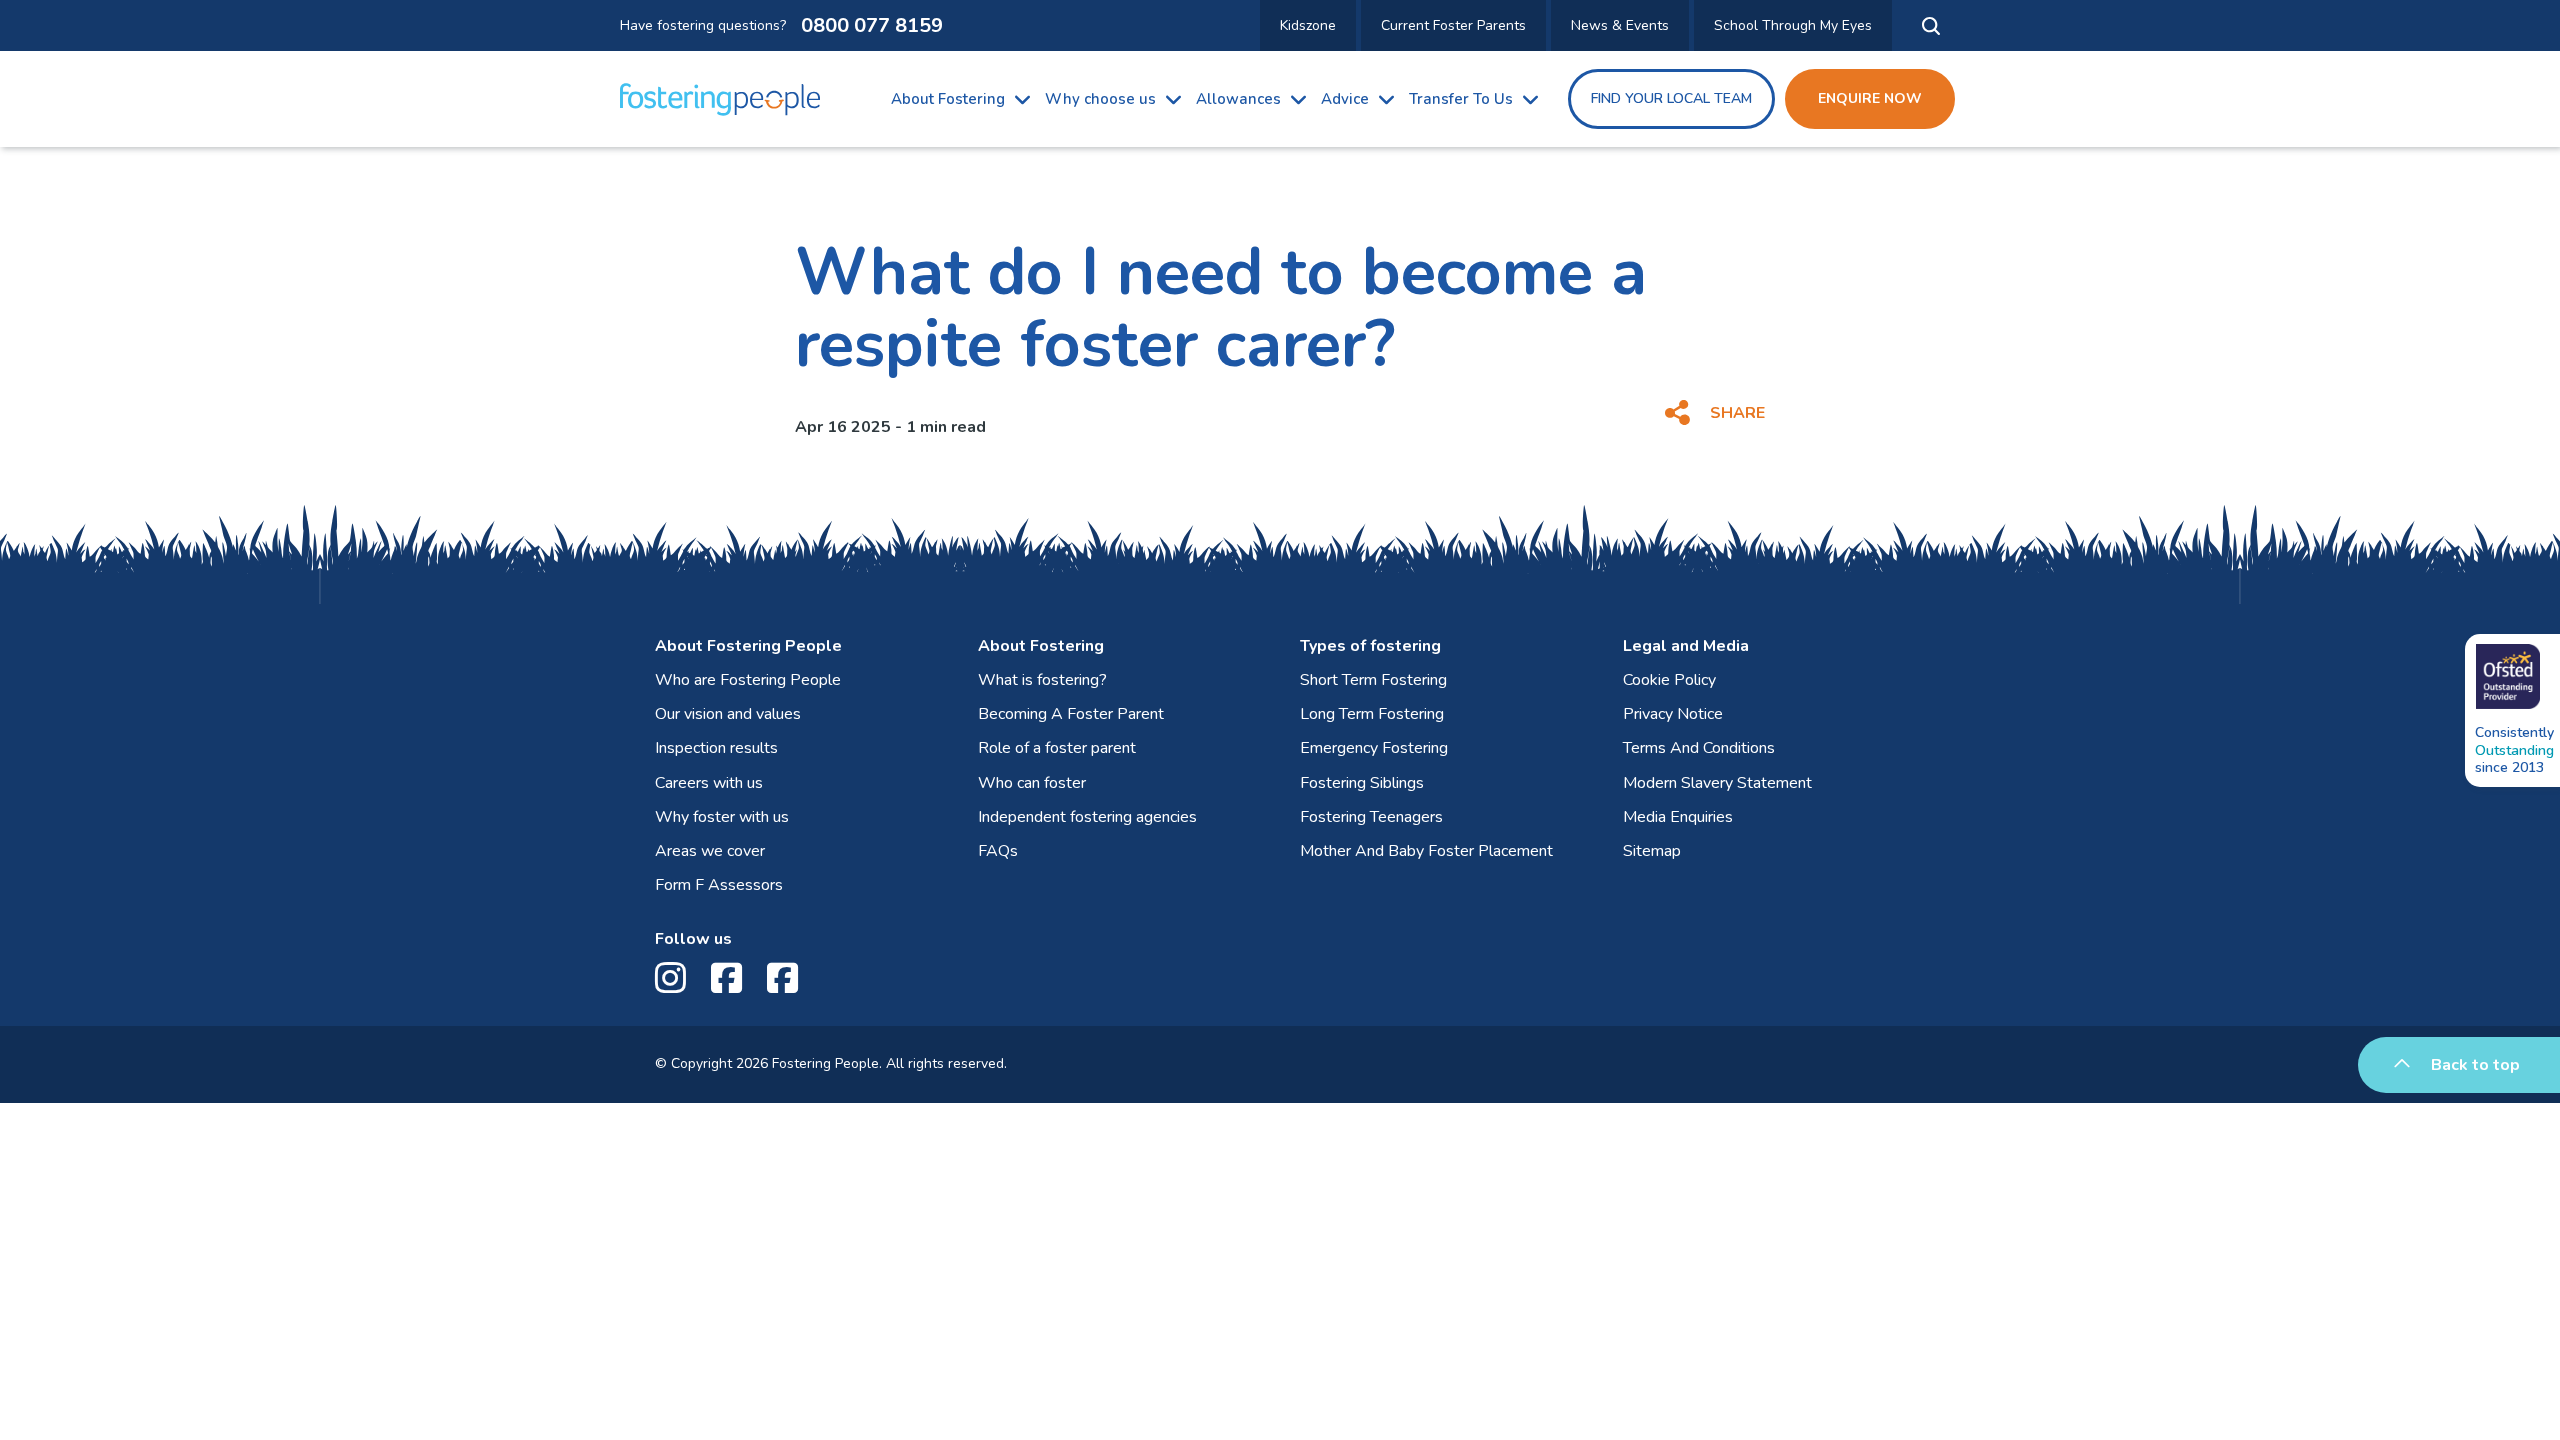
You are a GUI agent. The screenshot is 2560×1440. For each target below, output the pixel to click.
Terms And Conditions (1699, 748)
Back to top (2475, 1065)
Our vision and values (728, 714)
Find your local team (1671, 98)
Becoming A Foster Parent (1071, 714)
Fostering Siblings (1362, 783)
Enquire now (1870, 98)
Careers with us (709, 783)
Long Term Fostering (1372, 714)
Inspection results (716, 748)
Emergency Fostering (1374, 748)
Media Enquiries (1678, 817)
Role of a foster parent (1057, 748)
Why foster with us (722, 817)
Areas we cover (710, 851)
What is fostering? (1042, 680)
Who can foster (1032, 783)
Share (1737, 413)
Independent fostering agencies (1087, 817)
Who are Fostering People (748, 680)
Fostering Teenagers (1371, 817)
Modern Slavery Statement (1717, 783)
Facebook (731, 978)
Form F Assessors (719, 885)
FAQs (998, 851)
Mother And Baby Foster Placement (1426, 851)
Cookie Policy (1669, 680)
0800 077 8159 (872, 26)
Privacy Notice (1673, 714)
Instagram (675, 978)
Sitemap (1652, 851)
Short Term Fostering (1373, 680)
